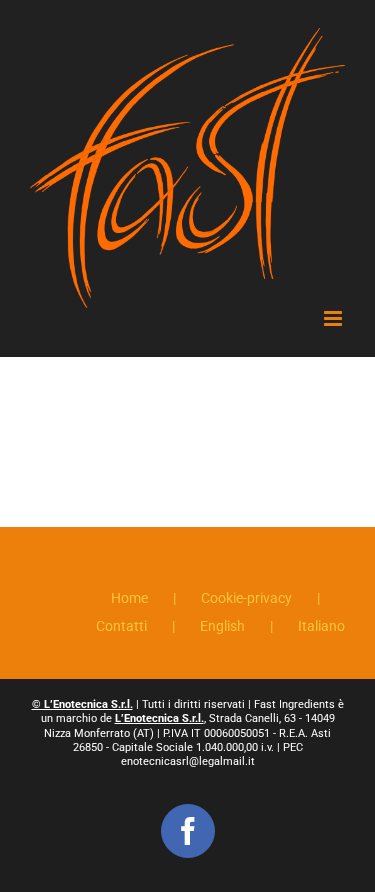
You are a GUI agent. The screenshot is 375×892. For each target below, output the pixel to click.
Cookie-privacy (246, 598)
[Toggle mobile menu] (334, 318)
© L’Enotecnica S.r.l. (82, 704)
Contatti (121, 626)
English (222, 626)
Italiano (321, 626)
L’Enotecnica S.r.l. (159, 718)
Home (129, 598)
